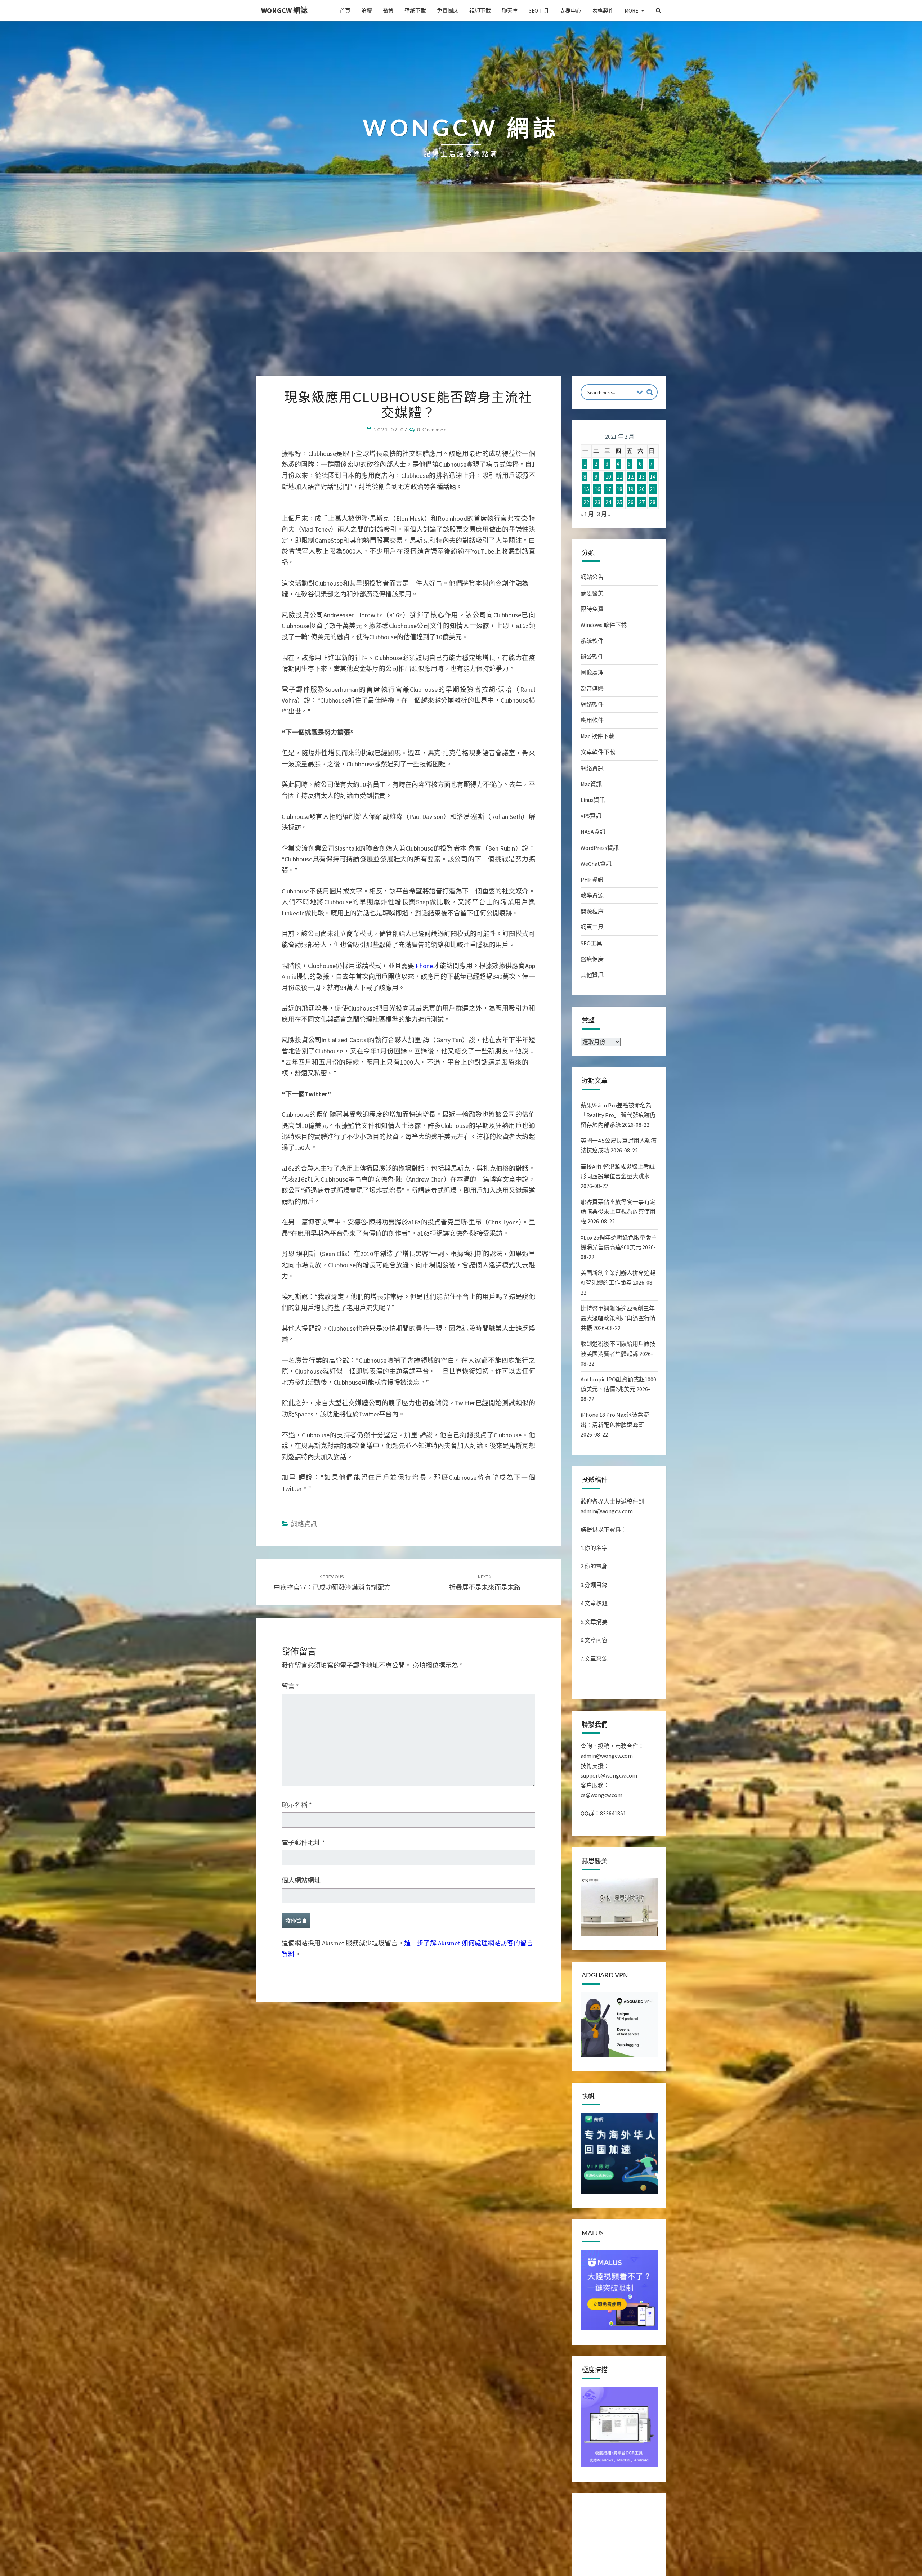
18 (619, 489)
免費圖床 (448, 11)
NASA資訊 (593, 832)
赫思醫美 (592, 593)
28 (653, 502)
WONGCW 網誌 (284, 10)
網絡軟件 (592, 704)
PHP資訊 (592, 879)
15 (586, 489)
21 (653, 489)
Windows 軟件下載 (604, 625)
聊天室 (510, 11)
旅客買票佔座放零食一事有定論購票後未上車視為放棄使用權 (618, 1211)
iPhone (424, 1395)
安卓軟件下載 (598, 752)
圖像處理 (592, 672)
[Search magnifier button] (650, 392)
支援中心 (570, 11)
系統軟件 (592, 641)
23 (597, 502)
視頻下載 (480, 11)
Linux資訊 (593, 800)
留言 (290, 2116)
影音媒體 (592, 689)
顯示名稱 (297, 2234)
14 (653, 476)
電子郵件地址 (303, 2273)
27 (642, 502)
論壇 (367, 11)
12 (631, 476)
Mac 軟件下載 (597, 736)
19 (631, 489)
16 (597, 489)
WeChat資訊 (596, 864)
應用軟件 (592, 720)
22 (586, 502)
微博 (388, 11)
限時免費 (592, 609)
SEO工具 (539, 11)
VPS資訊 (591, 816)
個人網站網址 (301, 2310)
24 (608, 502)
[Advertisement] (461, 322)
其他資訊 (592, 975)
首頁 (345, 11)
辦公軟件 (592, 657)
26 (631, 502)
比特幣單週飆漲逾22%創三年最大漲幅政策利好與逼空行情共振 (618, 1318)
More (631, 11)
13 (642, 476)
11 (619, 476)
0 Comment (433, 429)
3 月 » (604, 514)
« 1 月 (587, 514)
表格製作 (603, 11)
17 (608, 489)
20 (642, 489)
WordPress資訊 (600, 848)
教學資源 (592, 895)
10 (608, 476)
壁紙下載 (415, 11)
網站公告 (592, 577)
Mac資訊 (591, 784)
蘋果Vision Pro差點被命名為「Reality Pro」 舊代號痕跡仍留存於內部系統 (618, 1115)
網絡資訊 (304, 1954)
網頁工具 (592, 927)
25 (619, 502)
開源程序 (592, 911)
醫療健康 (592, 959)
